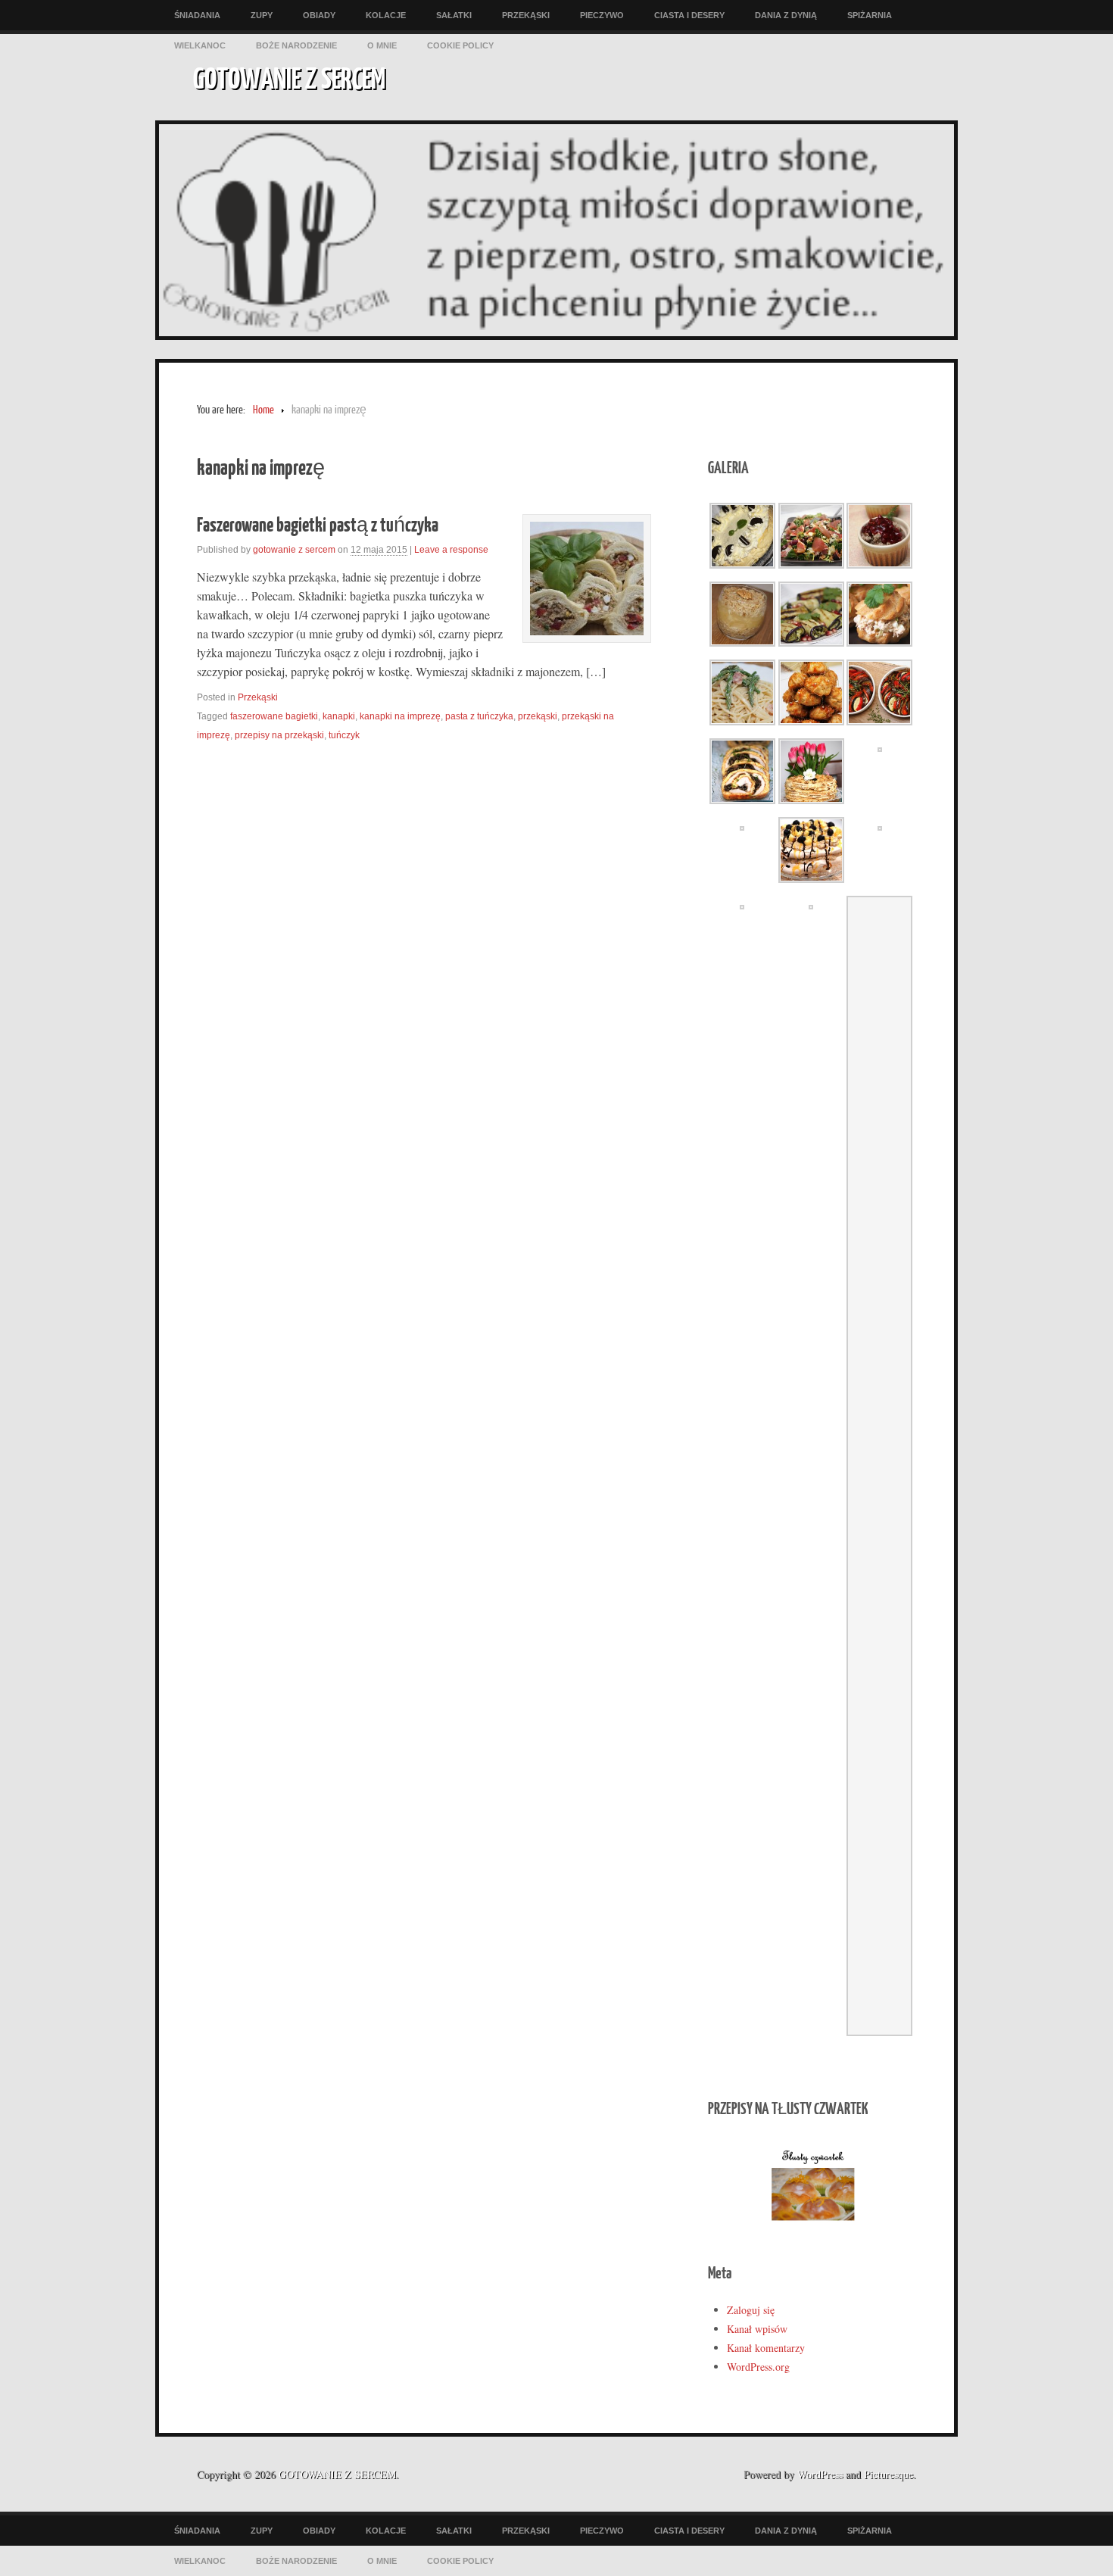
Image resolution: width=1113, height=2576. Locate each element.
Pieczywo (602, 15)
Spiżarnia (870, 15)
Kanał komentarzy (766, 2348)
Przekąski (526, 15)
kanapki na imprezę (400, 716)
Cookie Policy (460, 45)
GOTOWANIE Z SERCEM (289, 77)
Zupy (262, 15)
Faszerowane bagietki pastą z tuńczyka (318, 524)
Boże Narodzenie (296, 45)
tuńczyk (344, 735)
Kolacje (386, 15)
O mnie (382, 45)
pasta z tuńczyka (479, 716)
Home (263, 410)
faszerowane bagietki (274, 716)
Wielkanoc (200, 45)
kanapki (339, 716)
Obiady (319, 15)
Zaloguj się (751, 2310)
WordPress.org (758, 2367)
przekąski (538, 716)
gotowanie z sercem (294, 550)
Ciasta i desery (689, 15)
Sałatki (454, 15)
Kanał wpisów (757, 2329)
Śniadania (197, 15)
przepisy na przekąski (279, 735)
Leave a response (451, 550)
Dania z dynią (786, 15)
